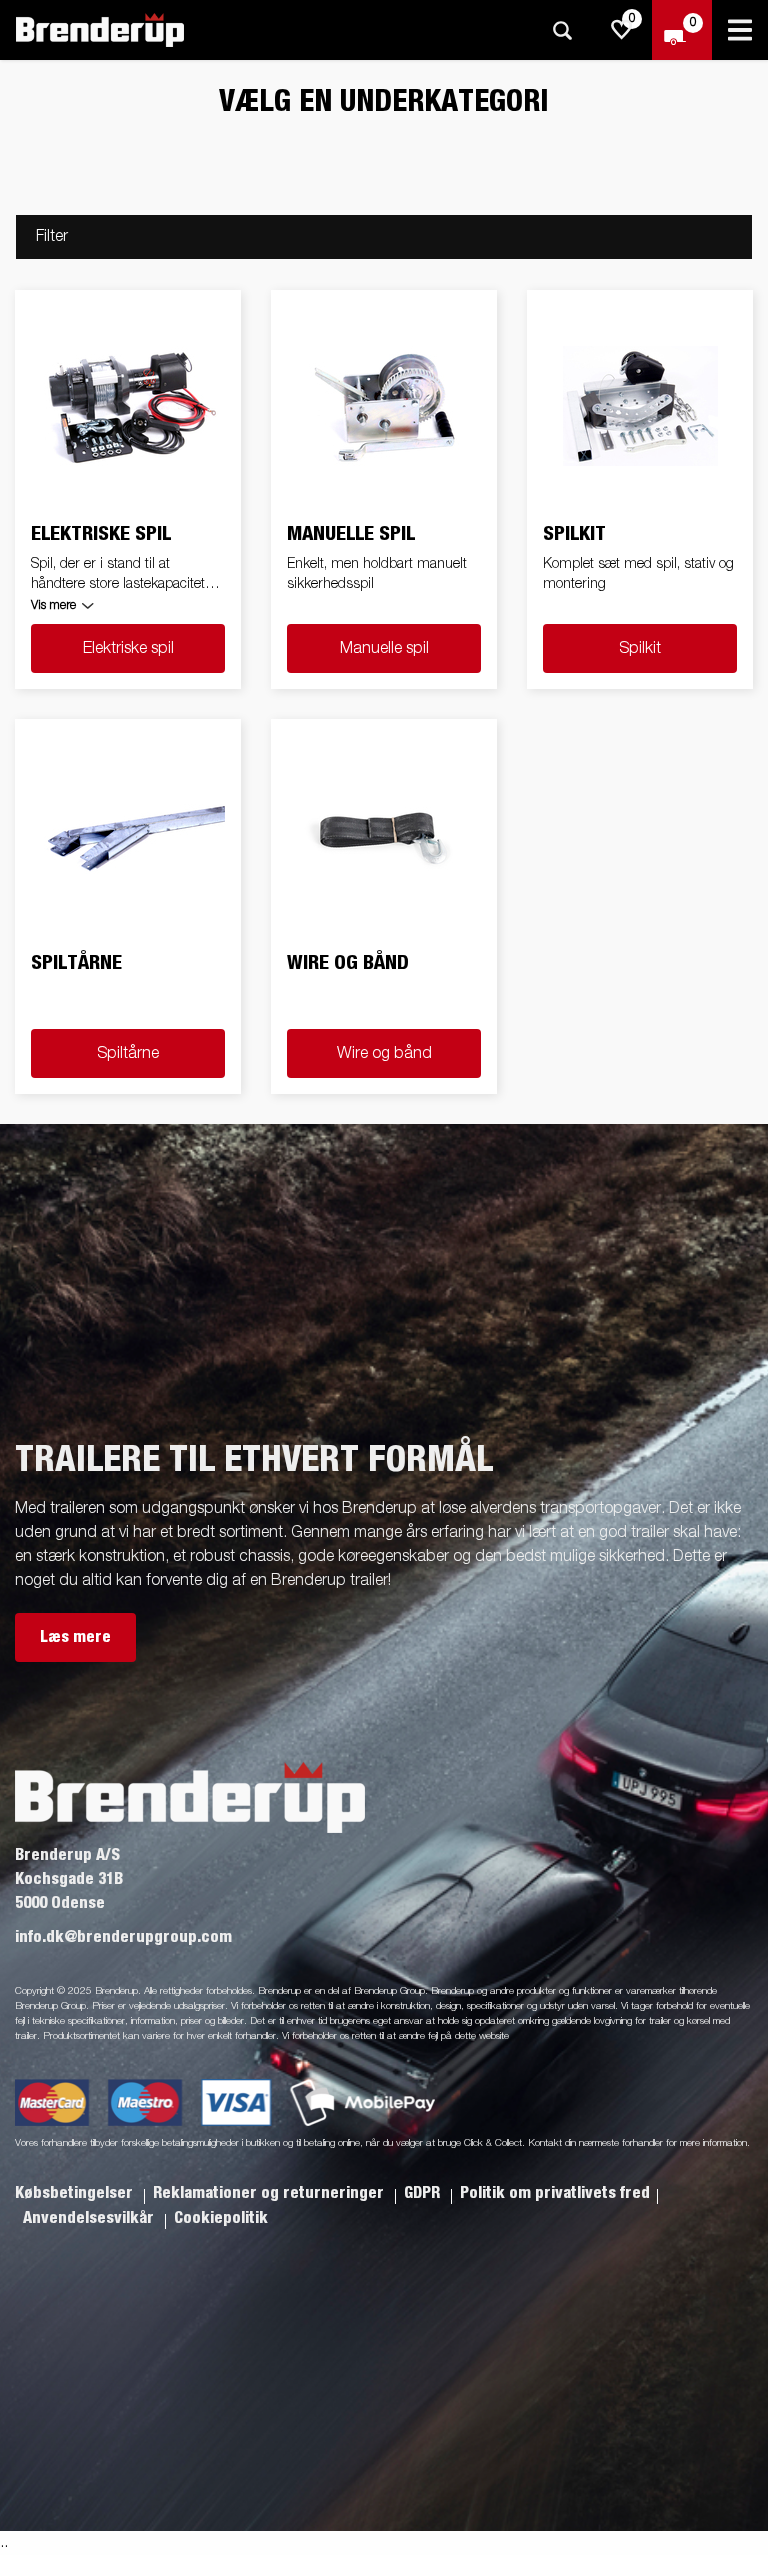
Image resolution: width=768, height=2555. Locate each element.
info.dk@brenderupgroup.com (123, 1937)
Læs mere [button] (75, 1637)
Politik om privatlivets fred (555, 2193)
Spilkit (640, 649)
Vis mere (53, 606)
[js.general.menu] (740, 30)
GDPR (424, 2193)
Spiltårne (128, 1054)
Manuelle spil (384, 649)
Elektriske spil (128, 649)
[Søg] (562, 30)
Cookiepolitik (221, 2218)
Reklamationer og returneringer (270, 2193)
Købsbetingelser (76, 2193)
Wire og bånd (384, 1054)
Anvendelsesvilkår (90, 2218)
